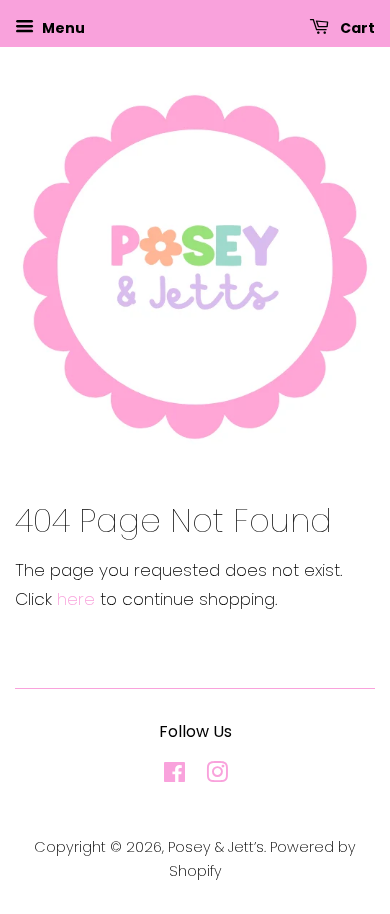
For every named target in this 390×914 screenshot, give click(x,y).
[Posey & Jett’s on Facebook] (174, 776)
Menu (62, 28)
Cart (356, 28)
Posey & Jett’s (216, 847)
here (76, 599)
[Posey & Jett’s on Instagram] (217, 776)
